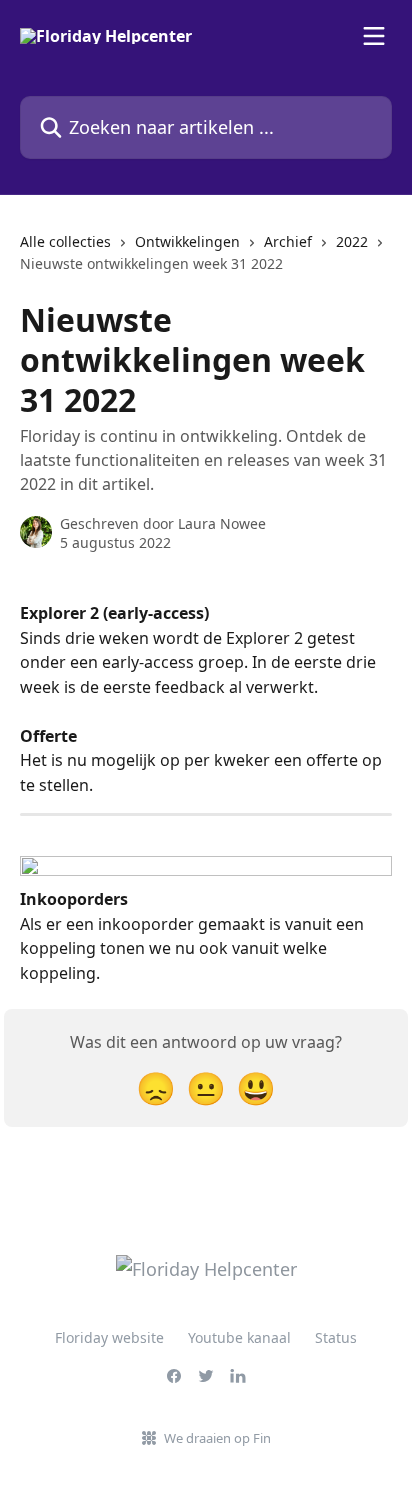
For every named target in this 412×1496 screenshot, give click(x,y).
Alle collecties (65, 241)
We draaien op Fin (217, 1438)
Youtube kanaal (239, 1337)
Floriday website (109, 1337)
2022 (352, 241)
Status (336, 1337)
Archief (288, 241)
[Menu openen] (374, 36)
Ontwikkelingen (187, 241)
